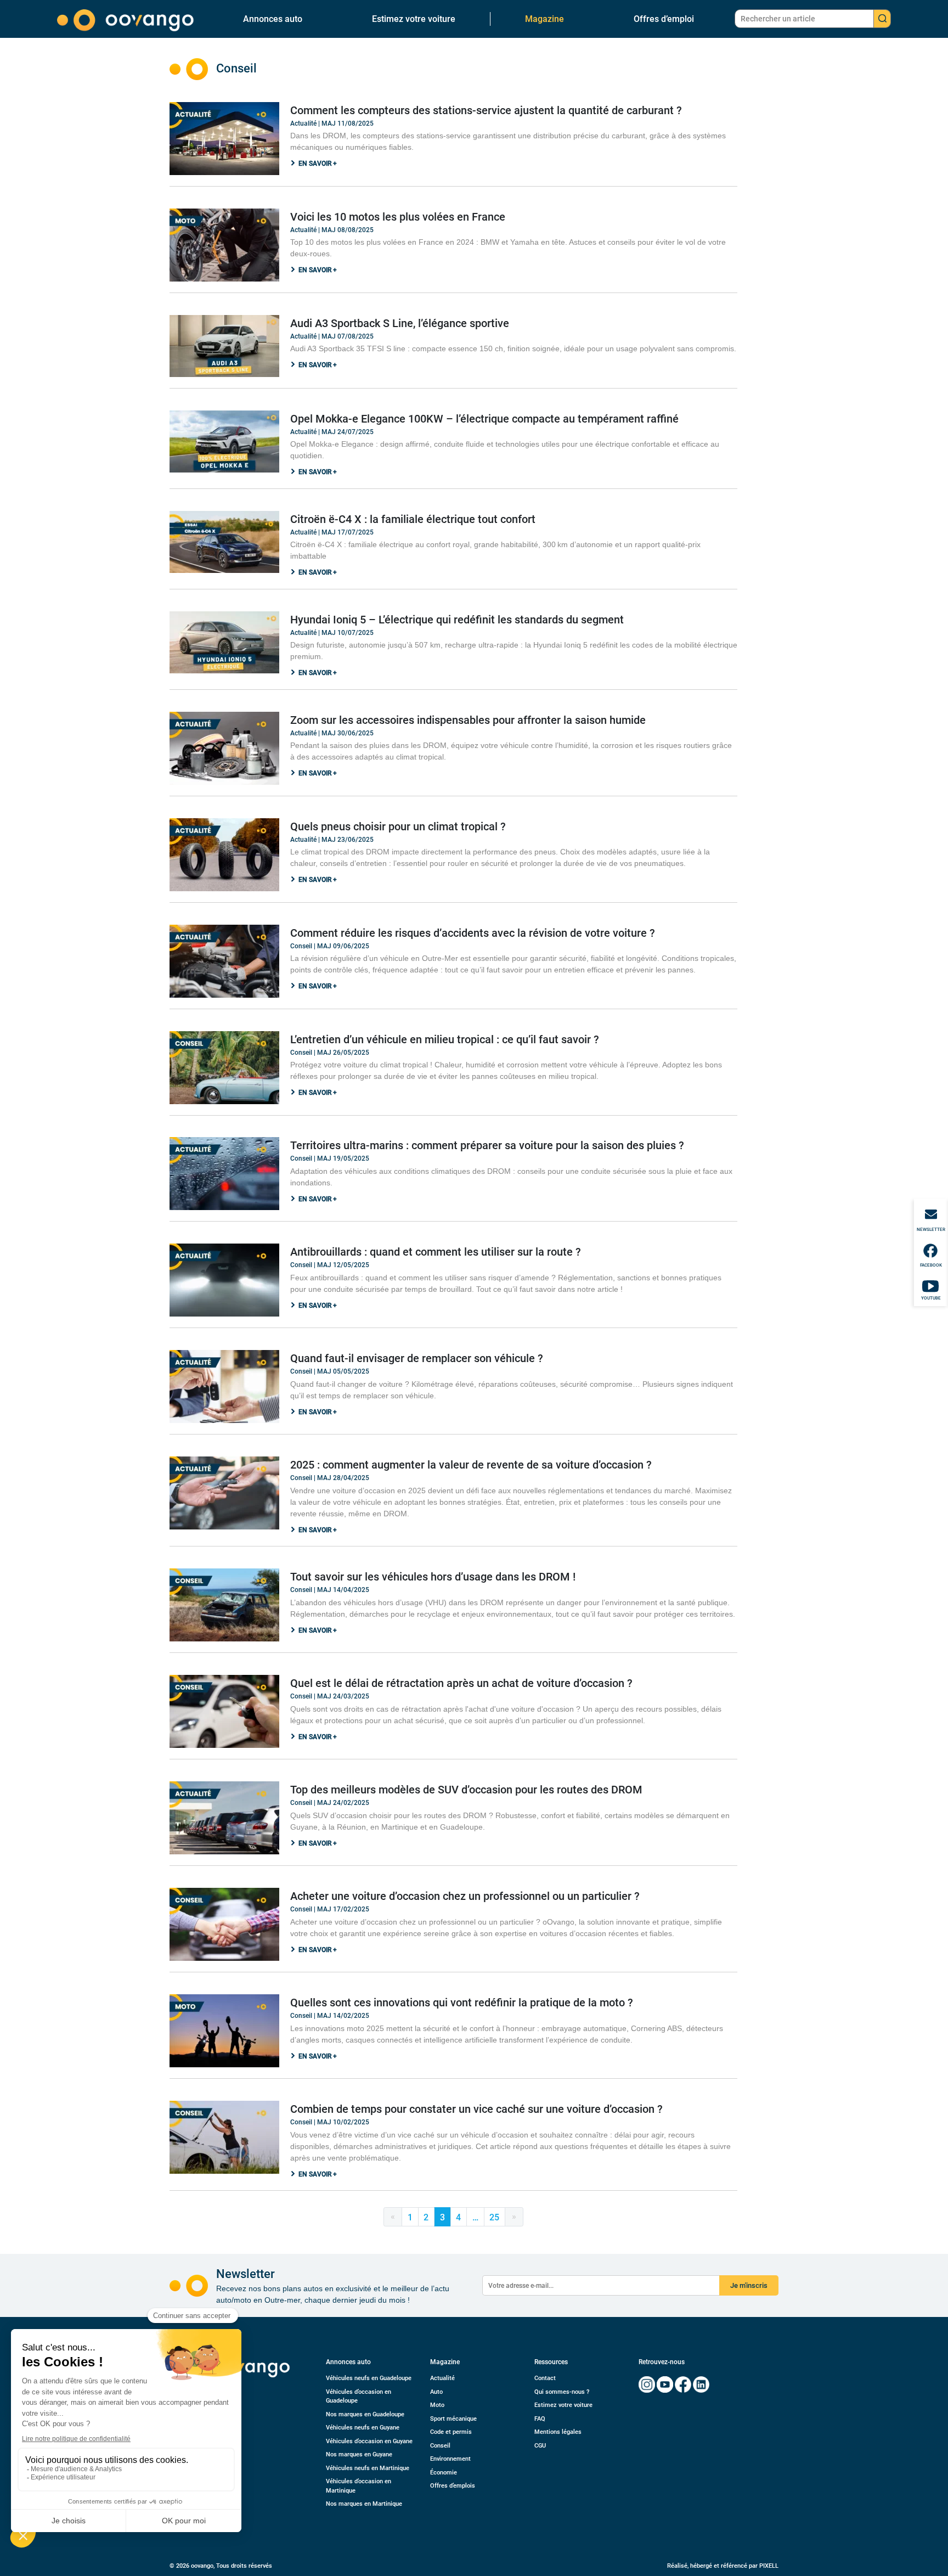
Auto (436, 2392)
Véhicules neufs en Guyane (363, 2428)
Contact (545, 2378)
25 (494, 2217)
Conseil (440, 2446)
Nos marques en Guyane (359, 2454)
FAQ (540, 2419)
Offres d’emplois (453, 2486)
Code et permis (451, 2432)
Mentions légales (558, 2432)
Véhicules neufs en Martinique (368, 2468)
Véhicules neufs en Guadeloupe (369, 2378)
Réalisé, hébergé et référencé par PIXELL (723, 2566)
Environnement (450, 2459)
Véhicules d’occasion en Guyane (369, 2441)
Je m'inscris (749, 2285)
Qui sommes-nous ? (562, 2392)
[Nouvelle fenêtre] (647, 2384)
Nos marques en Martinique (364, 2504)
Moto (437, 2405)
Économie (444, 2473)
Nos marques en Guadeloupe (365, 2414)
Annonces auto (273, 19)
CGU (540, 2446)
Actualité (442, 2378)
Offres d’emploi (664, 19)
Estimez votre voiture (414, 19)
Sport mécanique (453, 2419)
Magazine (544, 19)
